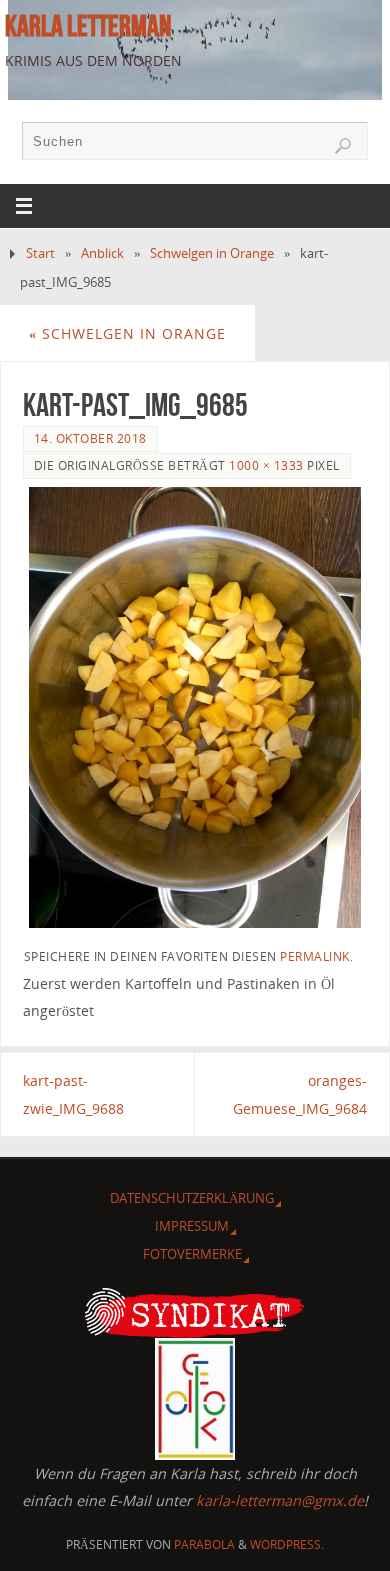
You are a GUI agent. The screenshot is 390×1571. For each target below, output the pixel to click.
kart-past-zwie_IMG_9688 (73, 1094)
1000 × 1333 (266, 465)
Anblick (102, 253)
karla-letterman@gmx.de (280, 1500)
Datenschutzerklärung (192, 1198)
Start (40, 253)
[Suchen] (343, 146)
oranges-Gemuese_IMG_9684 (300, 1094)
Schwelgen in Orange (212, 253)
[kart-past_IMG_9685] (195, 707)
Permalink (315, 956)
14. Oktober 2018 (90, 438)
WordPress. (287, 1544)
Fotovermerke (192, 1254)
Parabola (204, 1544)
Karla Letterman (88, 26)
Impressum (192, 1226)
